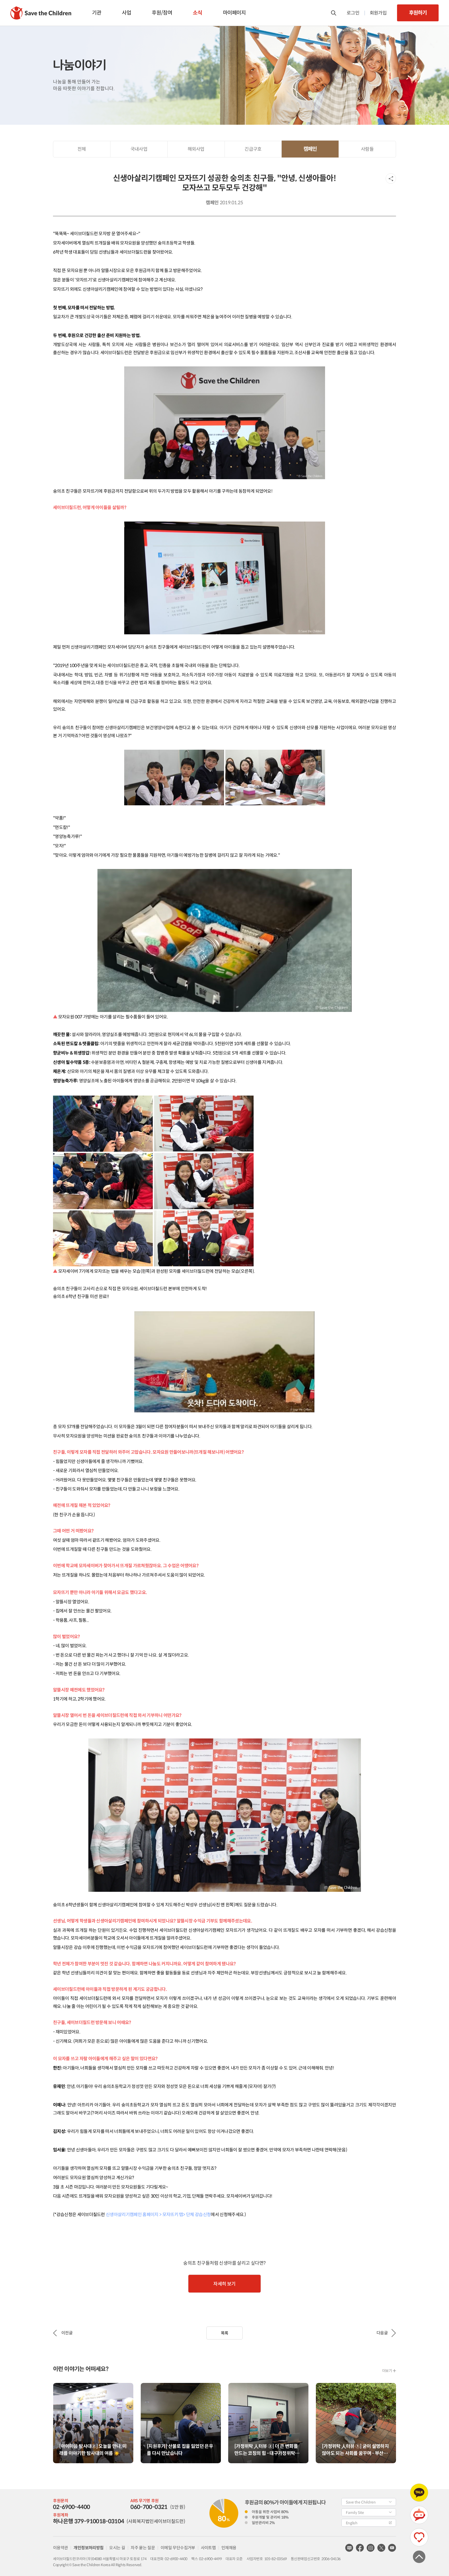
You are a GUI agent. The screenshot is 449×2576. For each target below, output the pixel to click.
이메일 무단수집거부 (178, 2548)
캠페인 (310, 149)
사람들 (367, 149)
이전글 (67, 2333)
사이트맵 (208, 2548)
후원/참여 (162, 13)
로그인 (353, 13)
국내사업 (139, 149)
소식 (197, 13)
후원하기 (418, 13)
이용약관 (60, 2548)
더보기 (387, 2371)
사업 (126, 13)
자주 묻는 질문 (143, 2548)
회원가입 (378, 13)
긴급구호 (253, 149)
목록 (225, 2333)
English (352, 2523)
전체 (82, 149)
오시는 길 (117, 2548)
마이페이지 (234, 13)
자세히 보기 (224, 2284)
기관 (97, 13)
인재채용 (229, 2548)
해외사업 (196, 149)
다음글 (382, 2333)
